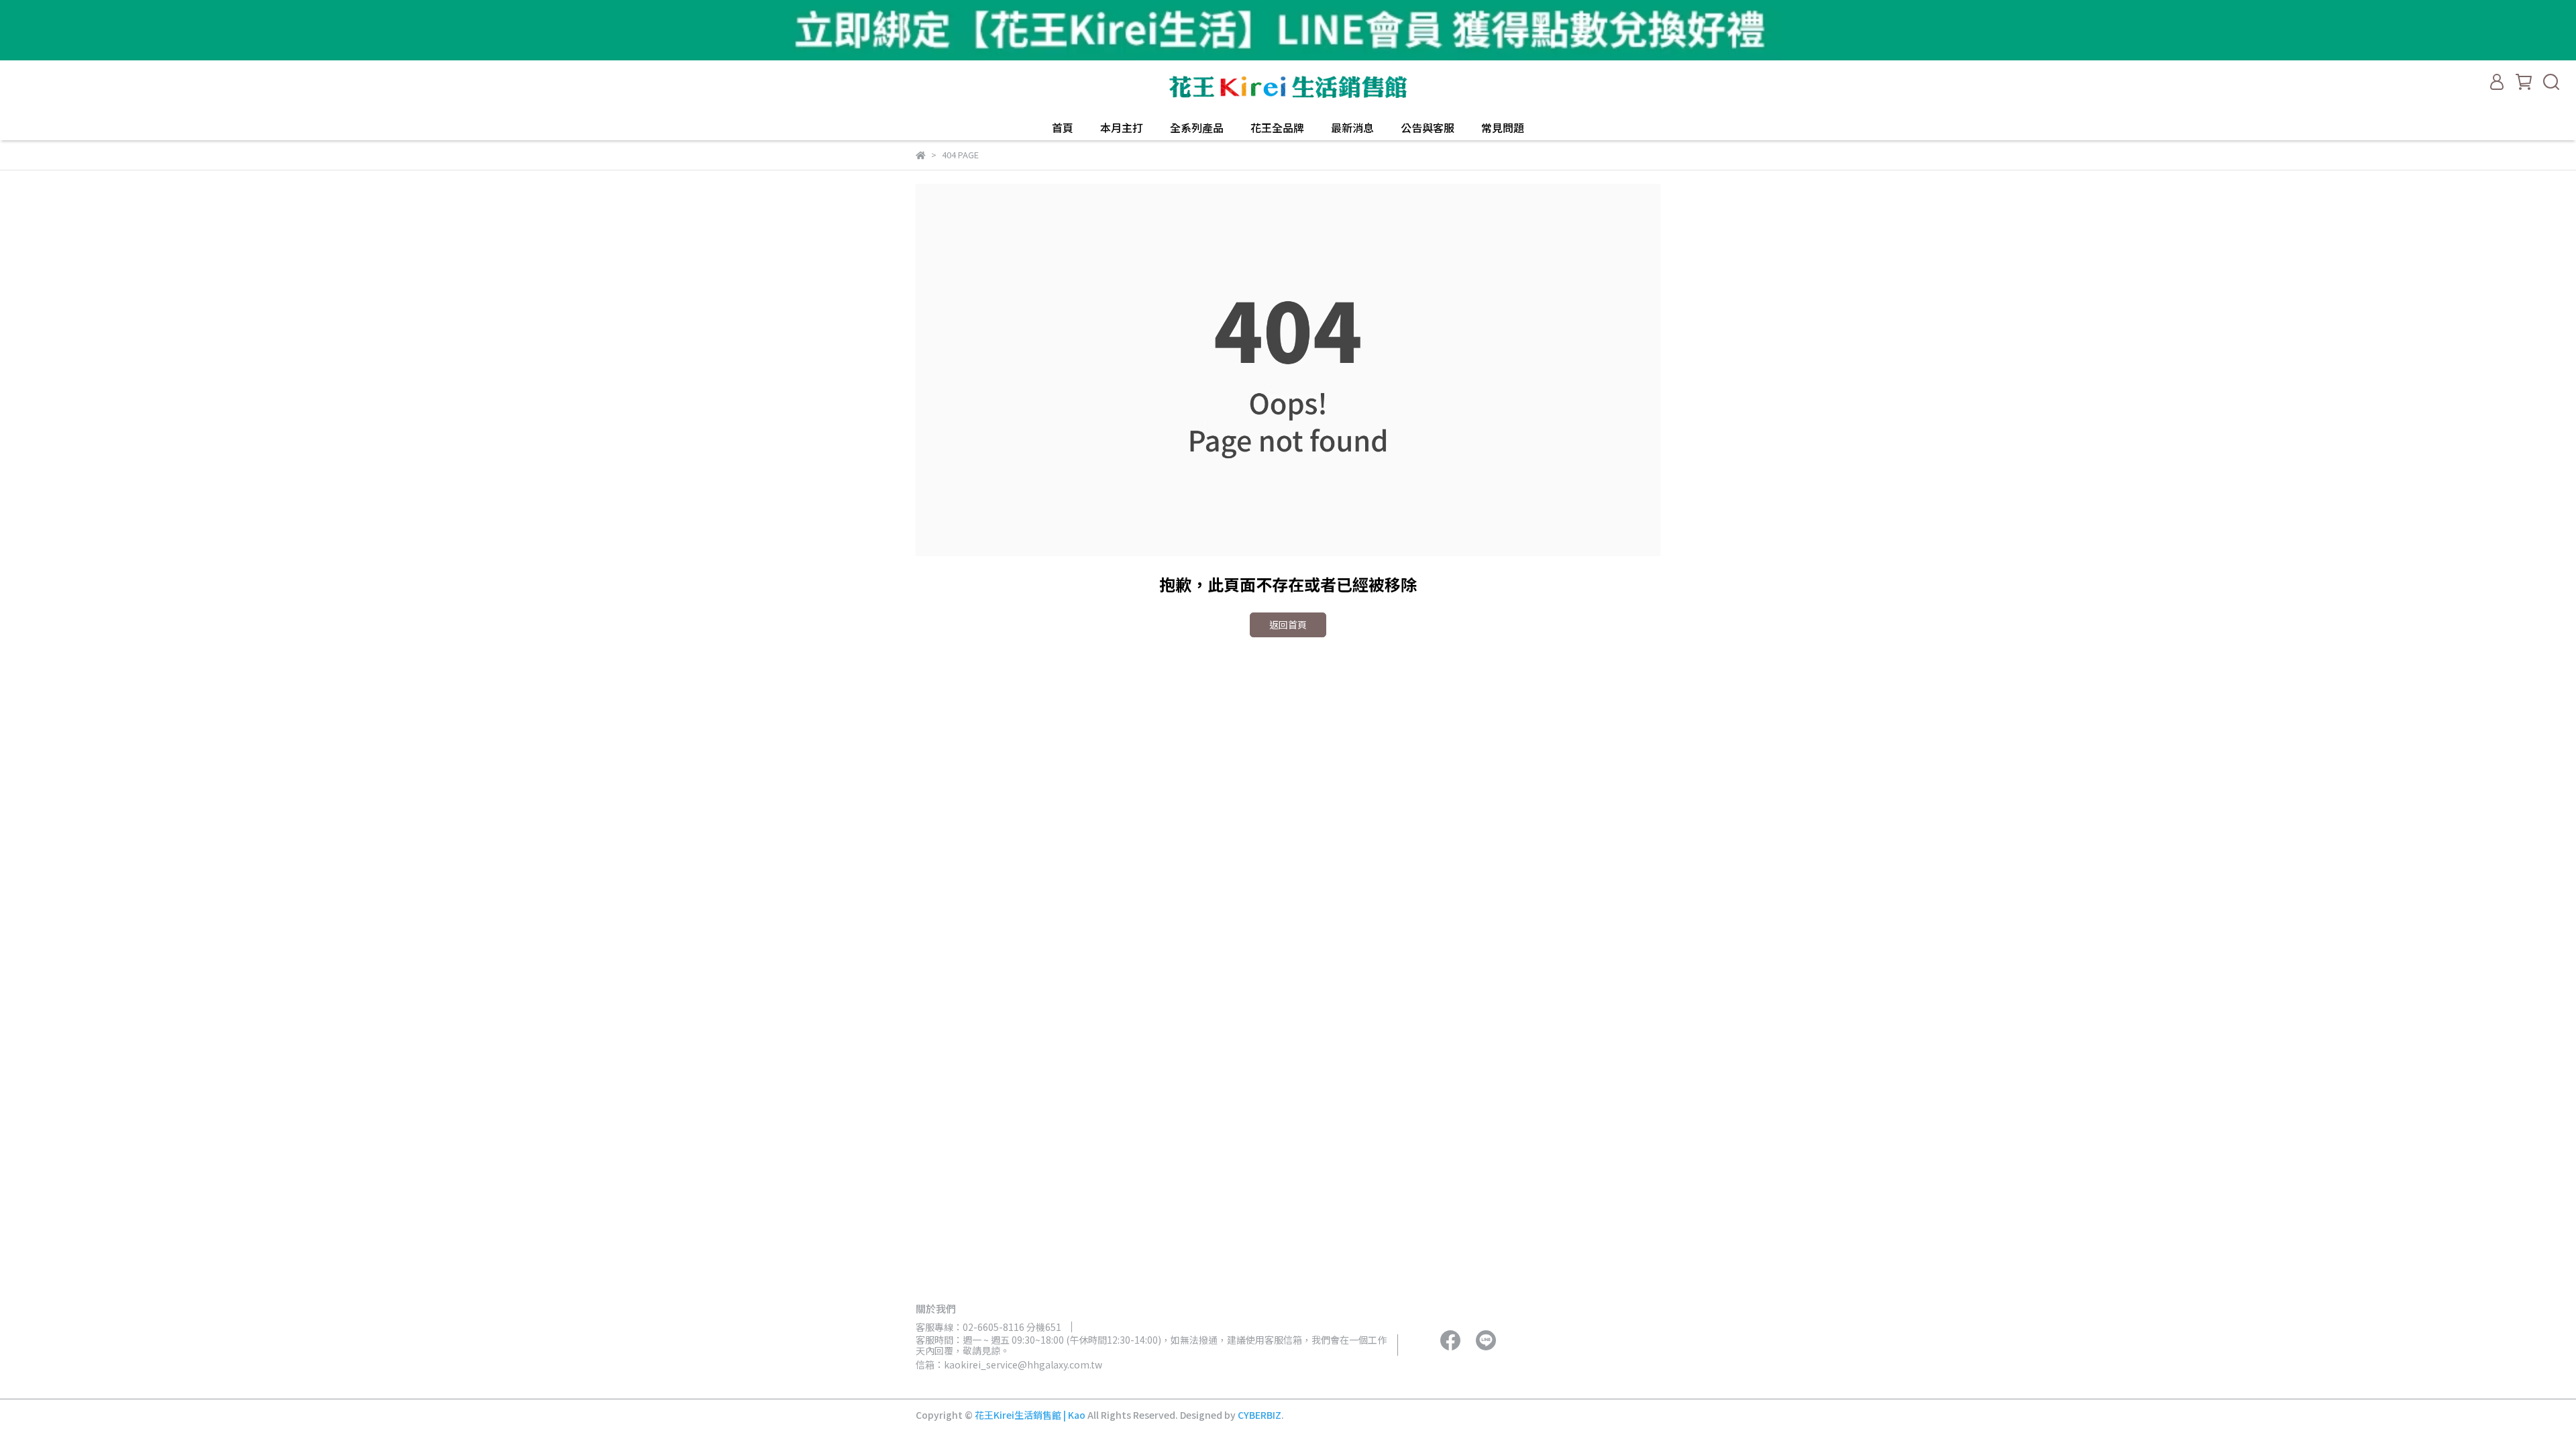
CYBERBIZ (1259, 1415)
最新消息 (1352, 127)
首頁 (1063, 127)
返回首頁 (1288, 625)
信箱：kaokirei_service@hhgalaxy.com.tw (1009, 1364)
